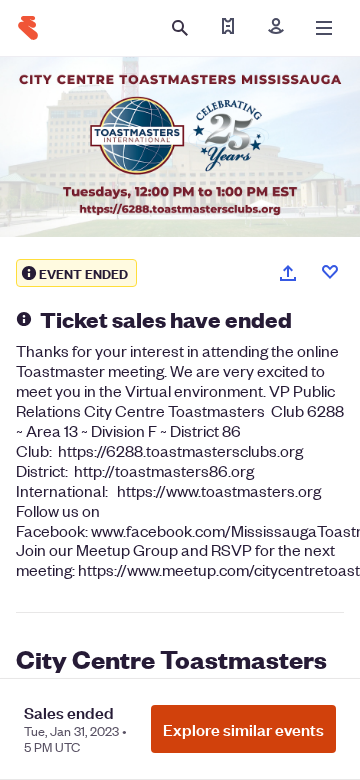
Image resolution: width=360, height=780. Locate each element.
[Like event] (330, 272)
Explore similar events (243, 729)
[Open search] (180, 28)
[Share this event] (288, 273)
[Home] (28, 28)
